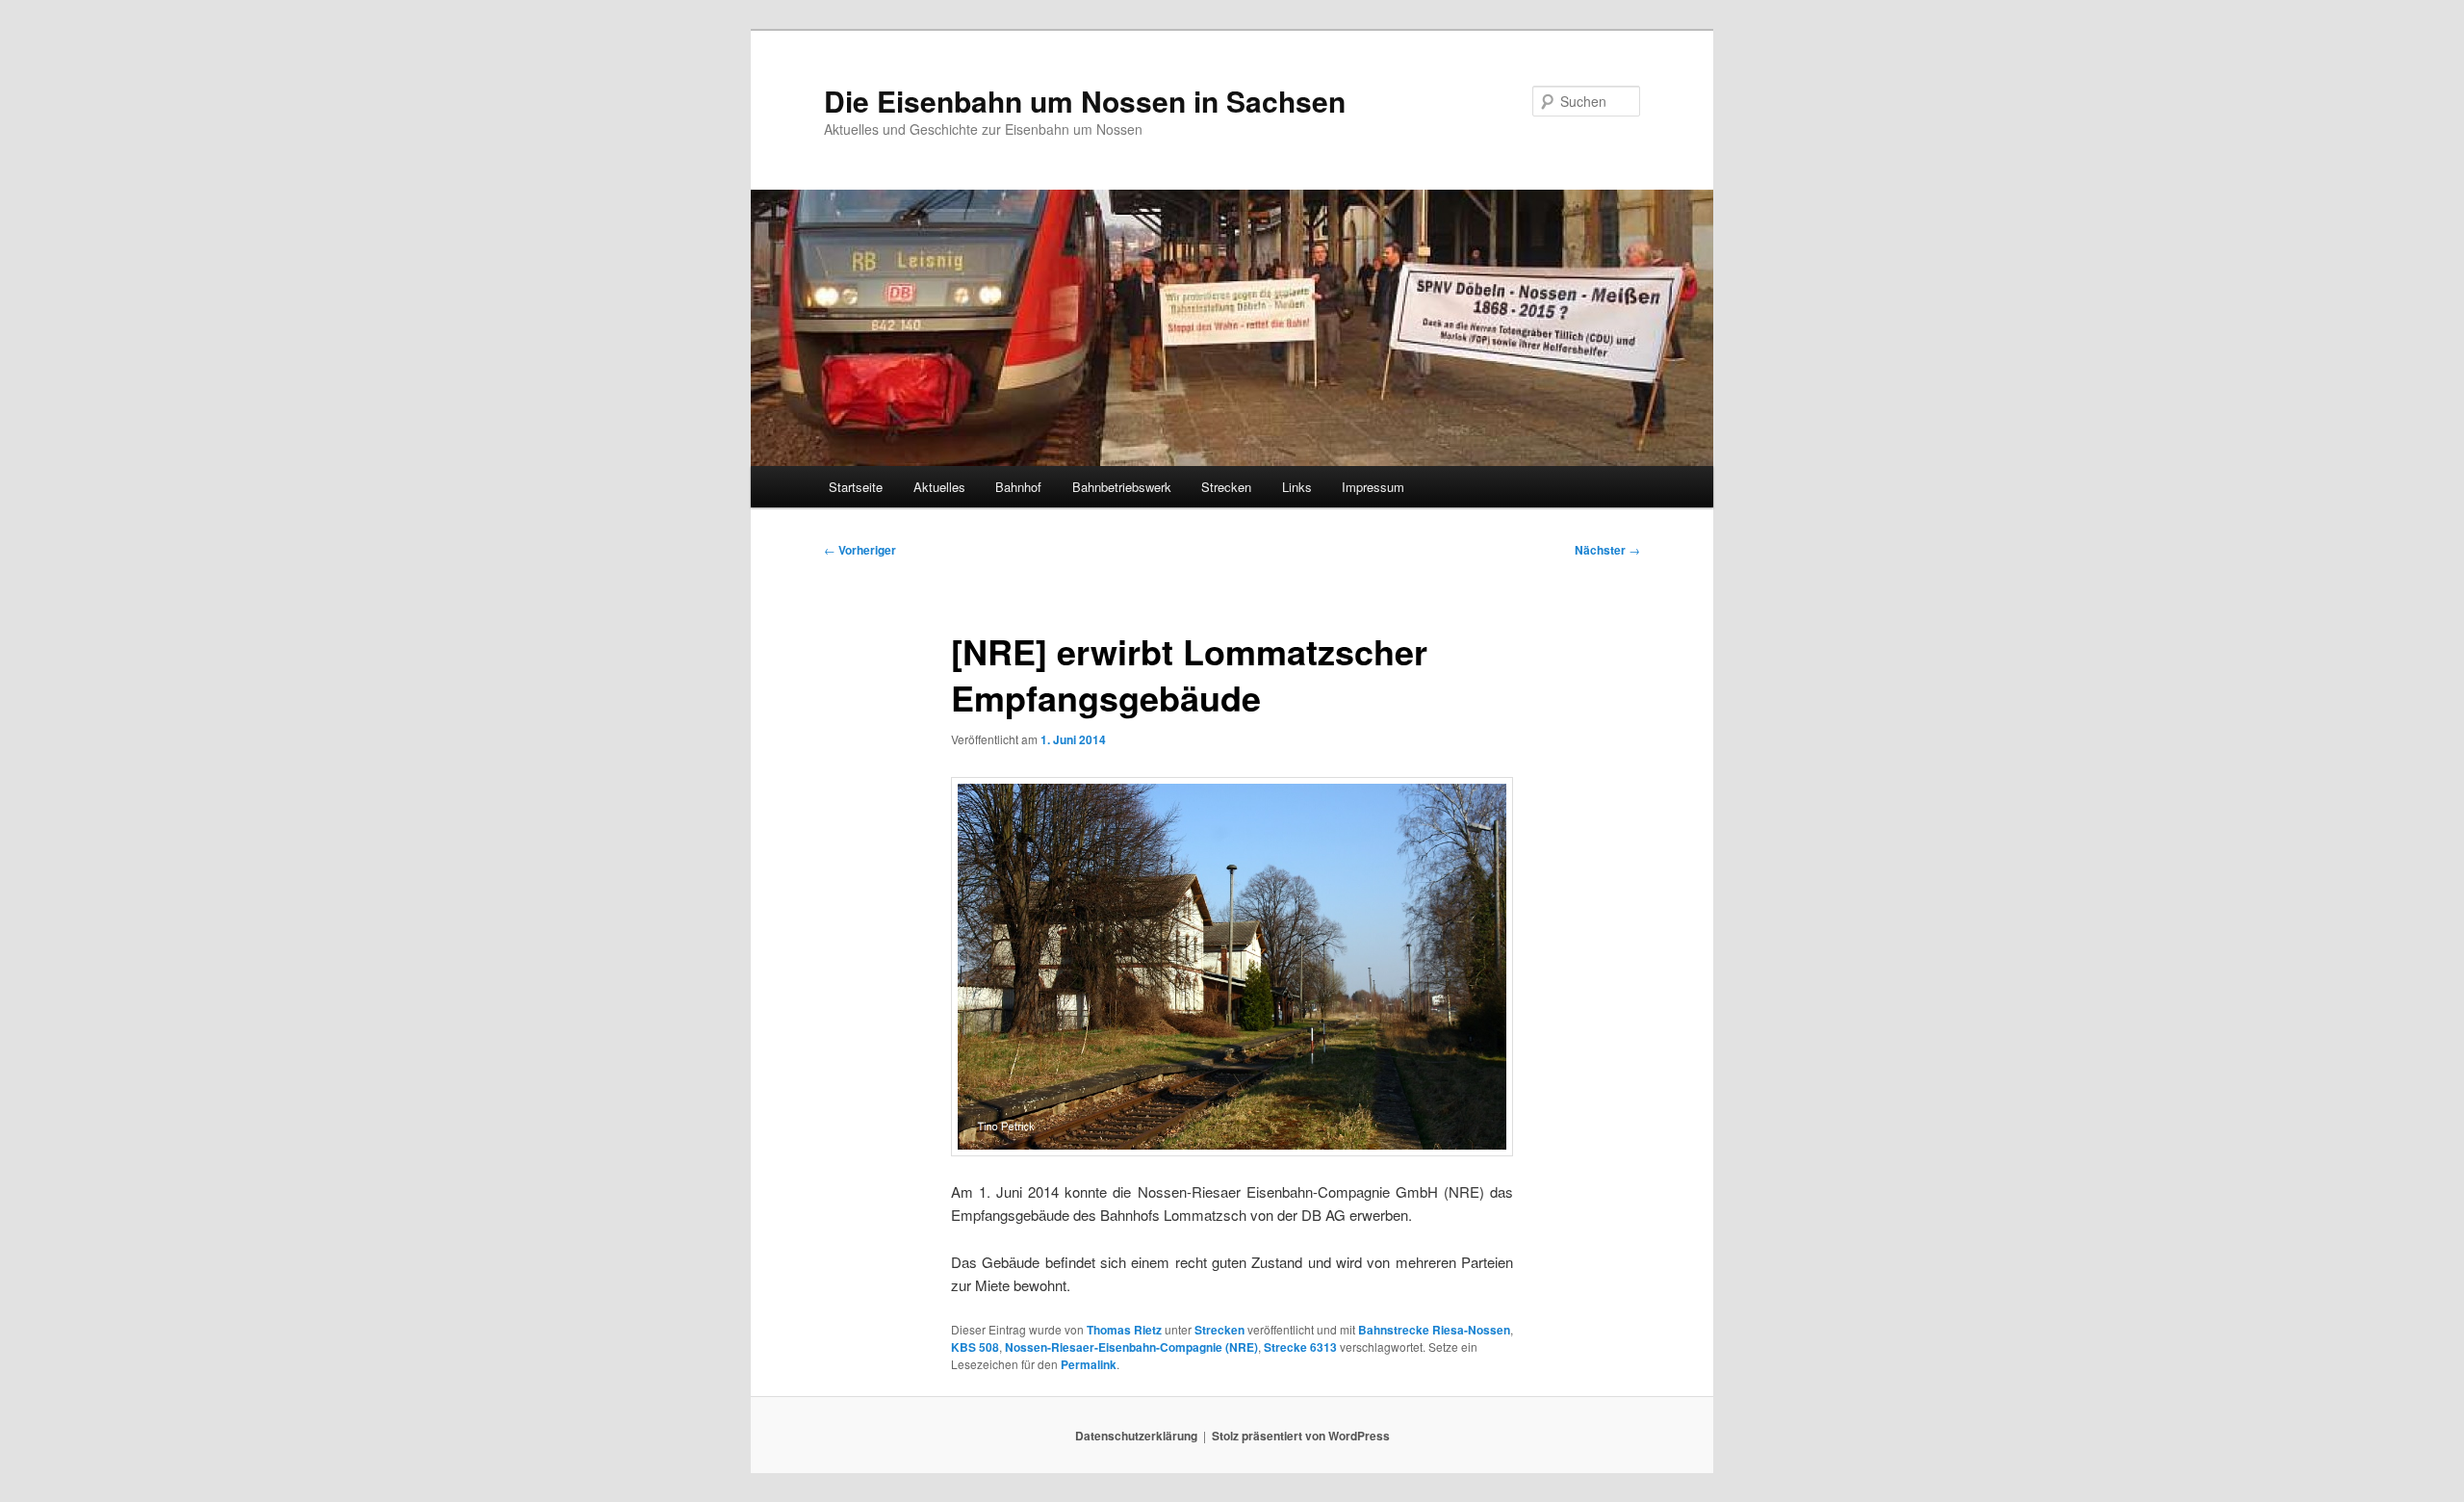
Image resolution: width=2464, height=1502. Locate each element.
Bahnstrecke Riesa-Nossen (1434, 1330)
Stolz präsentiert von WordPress (1301, 1436)
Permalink (1089, 1364)
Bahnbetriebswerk (1122, 487)
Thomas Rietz (1124, 1330)
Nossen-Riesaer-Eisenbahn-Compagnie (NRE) (1131, 1347)
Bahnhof (1018, 487)
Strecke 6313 (1300, 1347)
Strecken (1226, 487)
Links (1297, 487)
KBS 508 (975, 1347)
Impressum (1373, 487)
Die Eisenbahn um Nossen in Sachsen (1085, 101)
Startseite (856, 487)
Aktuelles (939, 487)
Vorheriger (860, 550)
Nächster (1607, 550)
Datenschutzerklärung (1136, 1436)
